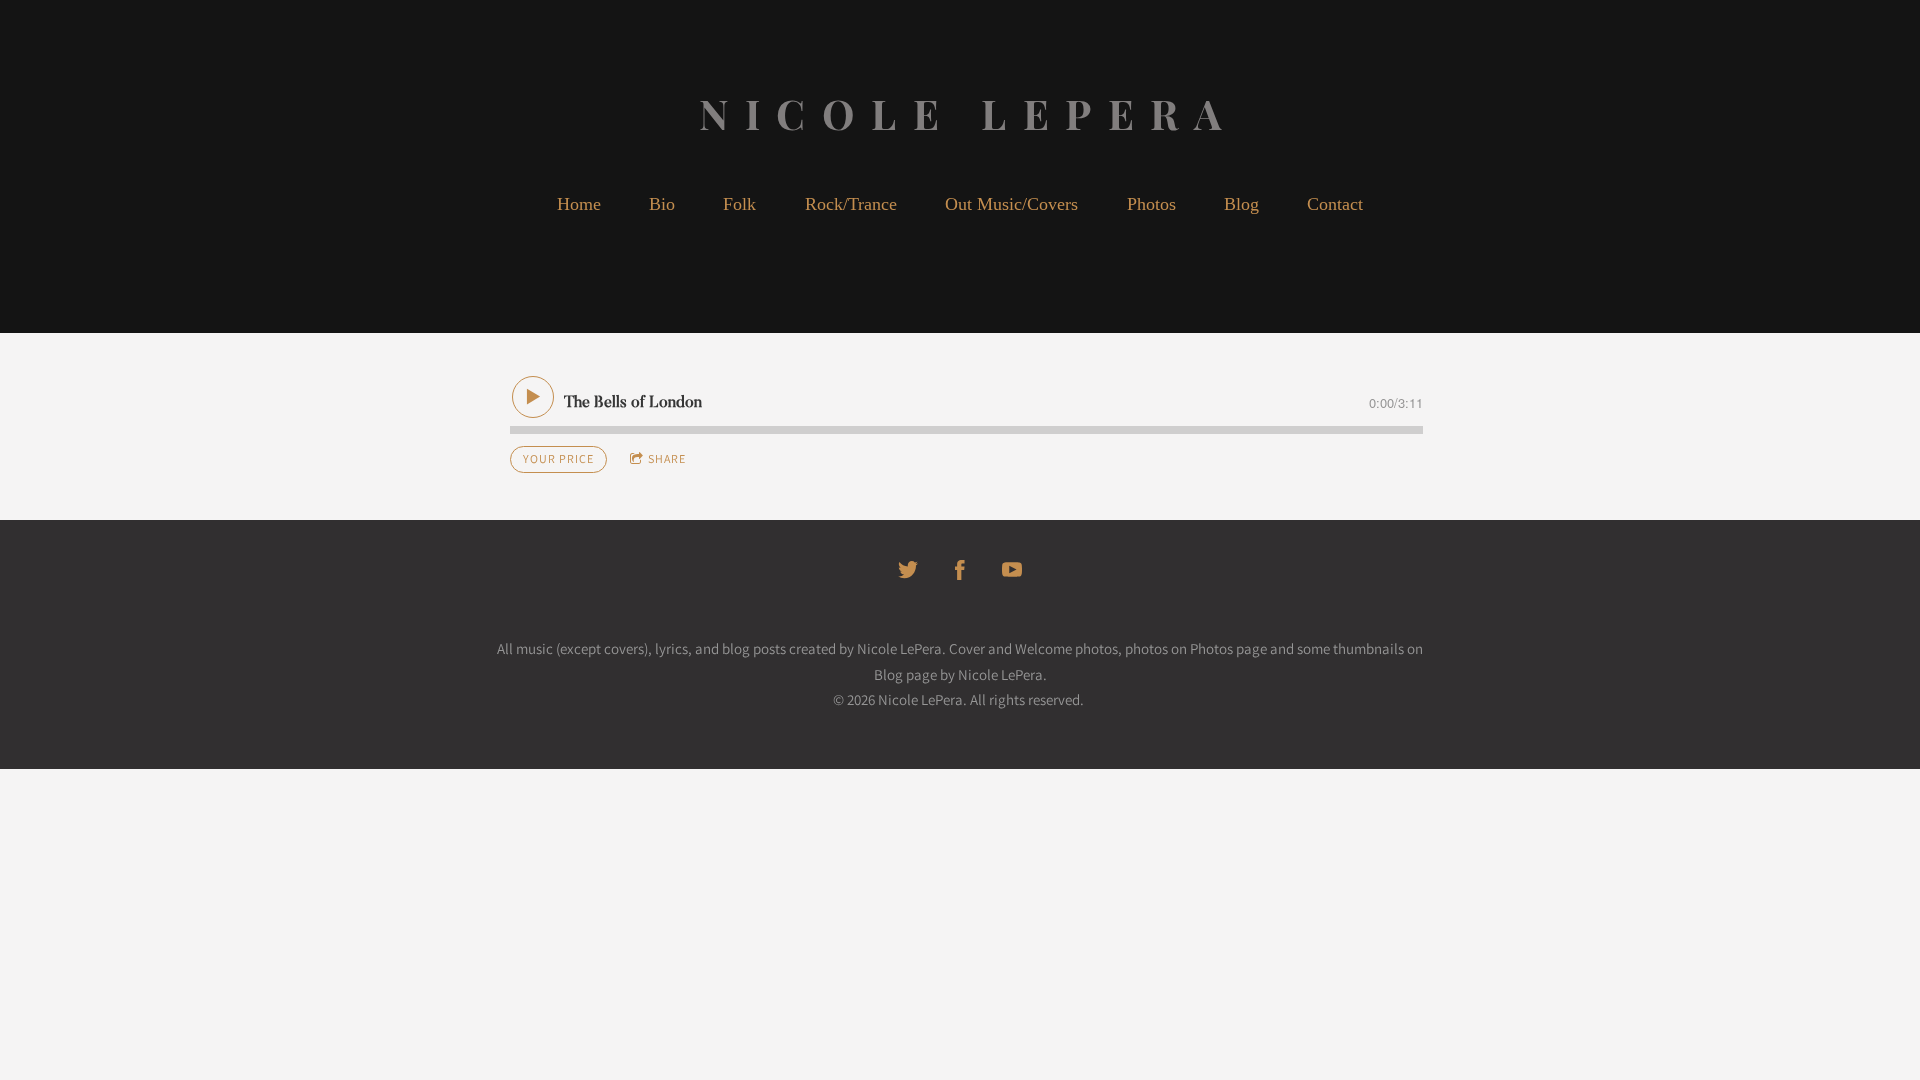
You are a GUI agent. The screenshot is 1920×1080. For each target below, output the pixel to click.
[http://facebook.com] (960, 570)
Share (667, 458)
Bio (662, 204)
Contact (1335, 204)
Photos (1151, 204)
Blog (1241, 204)
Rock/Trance (851, 204)
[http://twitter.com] (908, 570)
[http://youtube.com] (1012, 570)
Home (579, 204)
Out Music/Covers (1011, 204)
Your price (558, 458)
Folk (739, 204)
